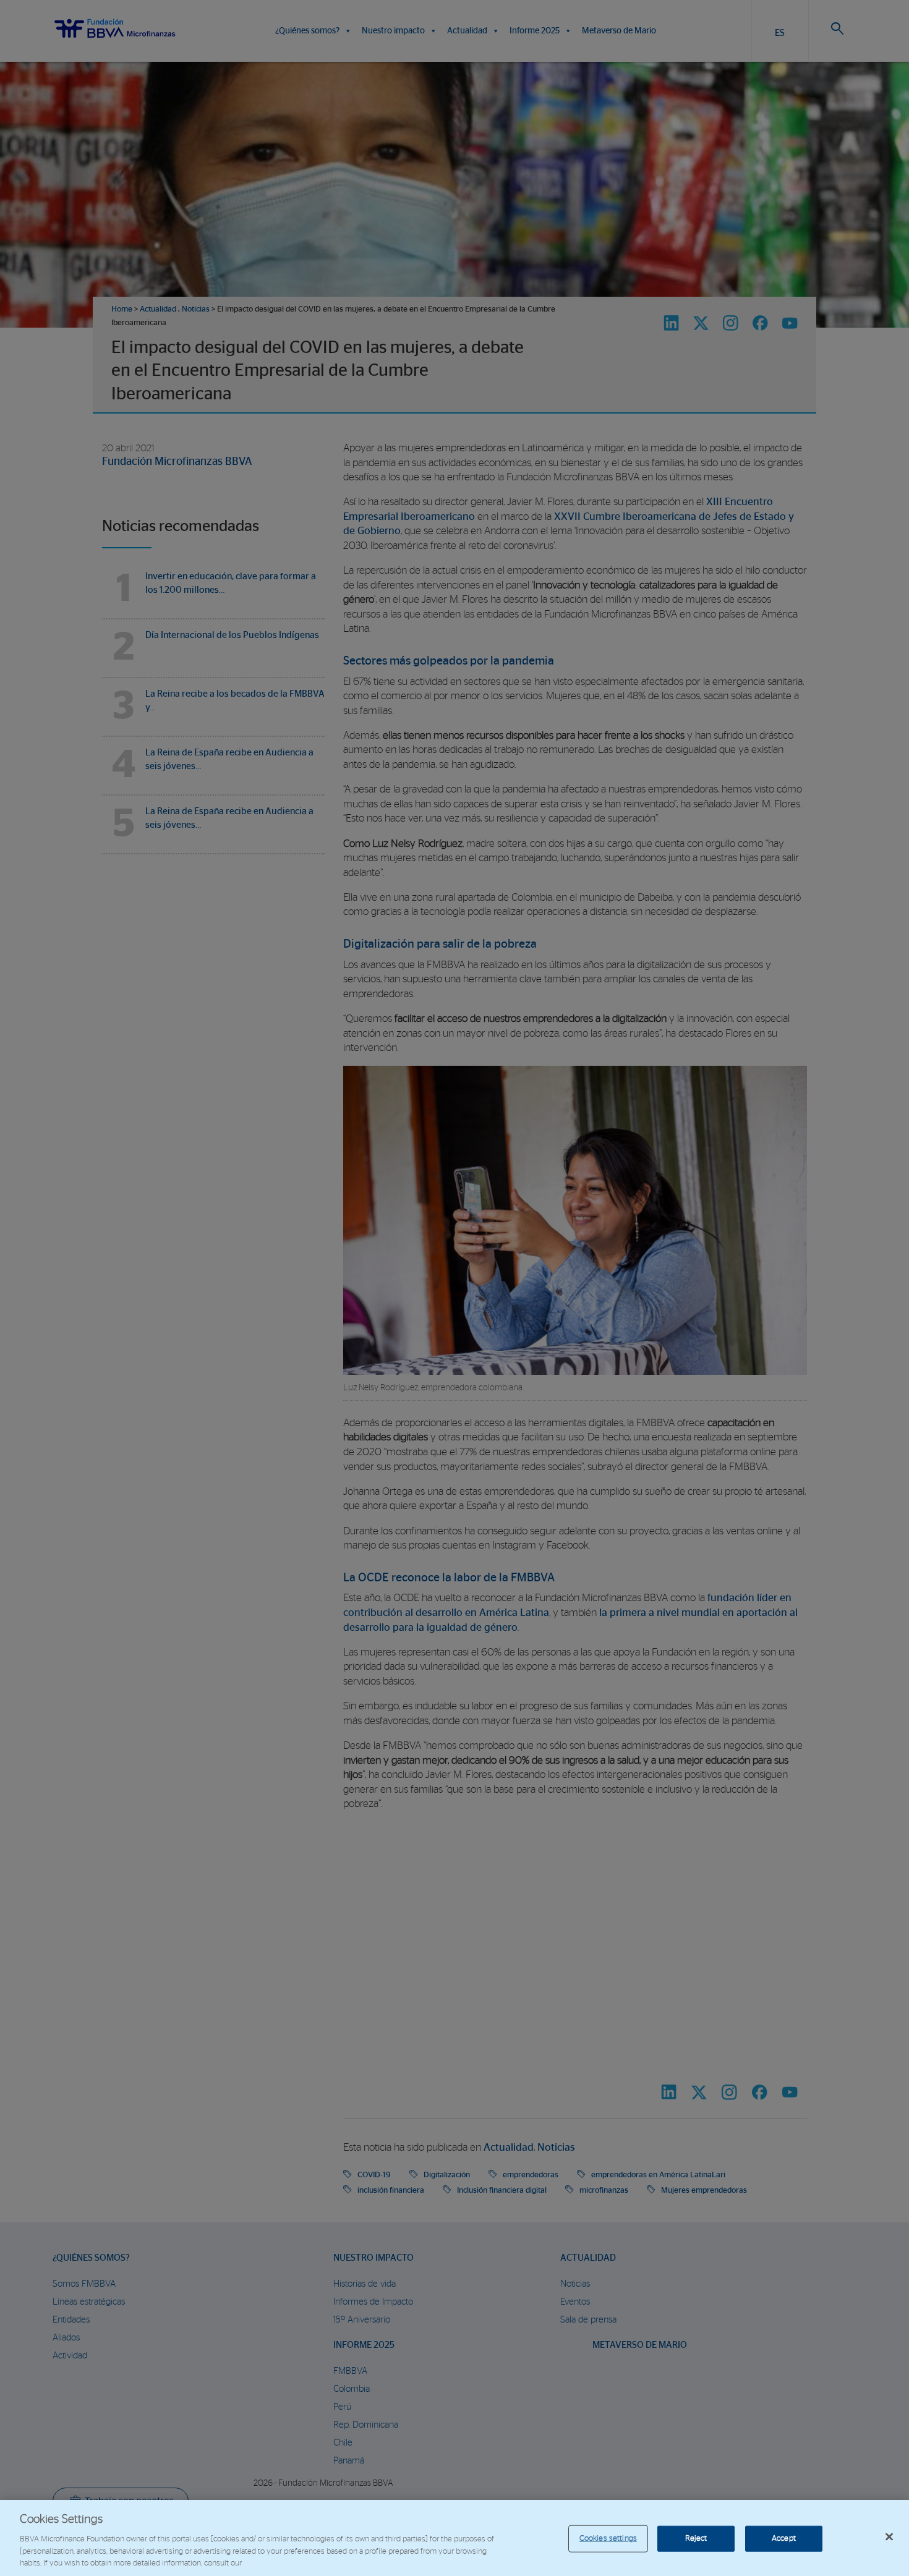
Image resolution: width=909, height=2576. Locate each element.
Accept (784, 2539)
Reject (696, 2539)
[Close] (889, 2537)
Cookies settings (608, 2539)
